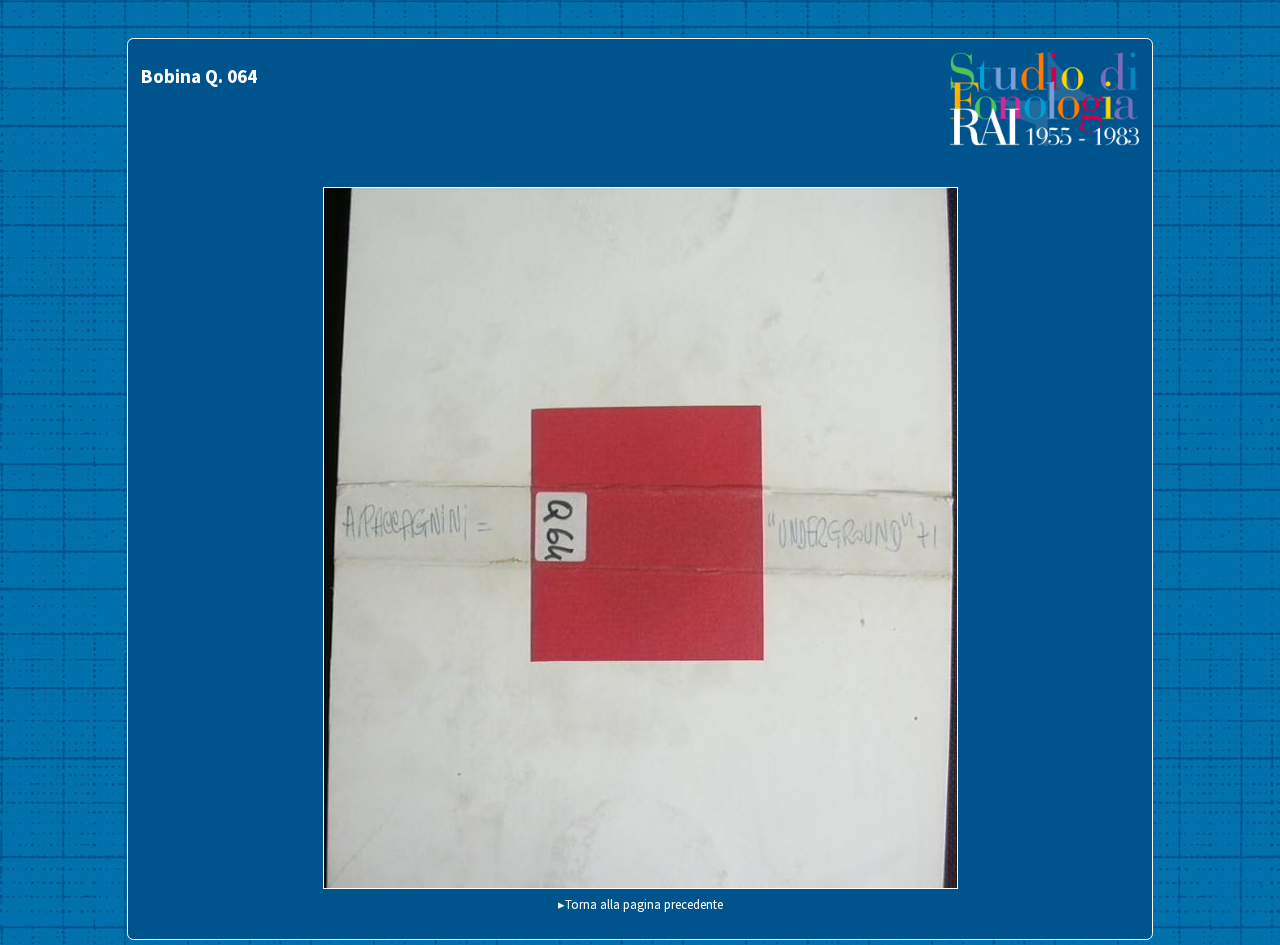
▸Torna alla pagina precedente (640, 904)
